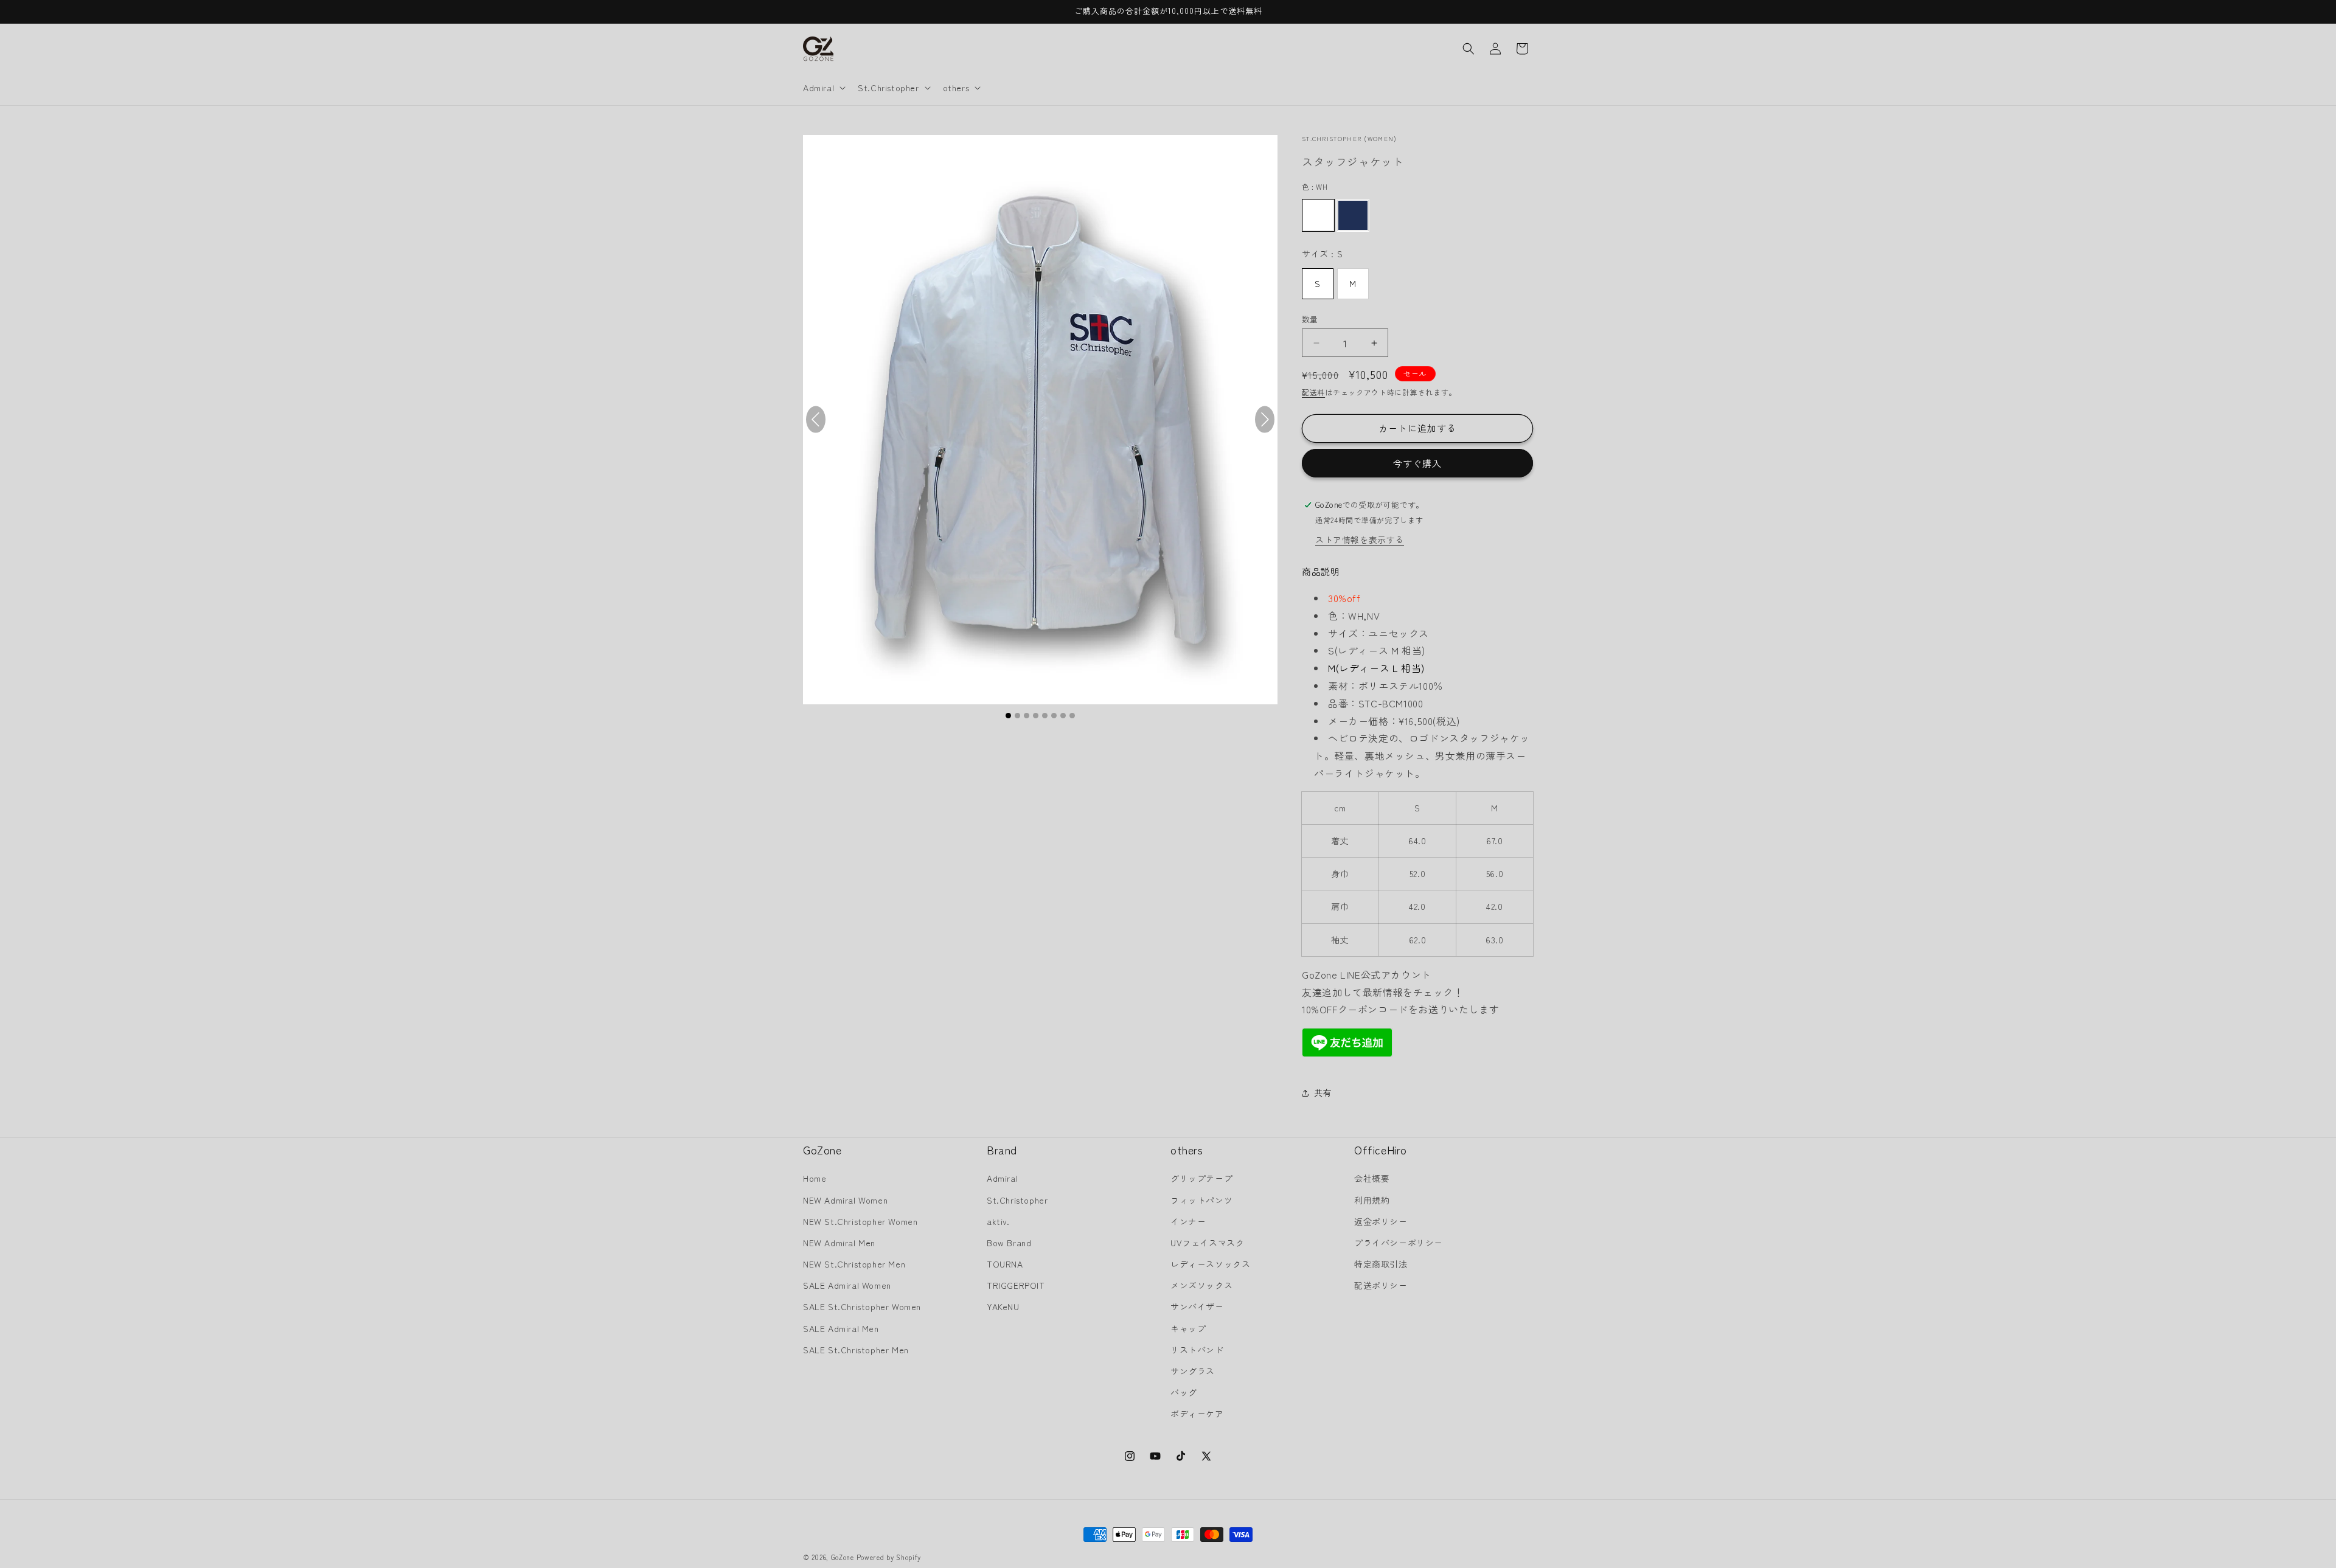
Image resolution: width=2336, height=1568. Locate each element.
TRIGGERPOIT (1016, 1285)
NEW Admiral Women (845, 1200)
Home (815, 1178)
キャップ (1188, 1328)
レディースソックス (1210, 1264)
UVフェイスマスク (1207, 1243)
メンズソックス (1201, 1285)
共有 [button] (1323, 1092)
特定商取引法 (1381, 1264)
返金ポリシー (1381, 1221)
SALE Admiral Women (847, 1285)
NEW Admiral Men (839, 1243)
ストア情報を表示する (1360, 539)
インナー (1188, 1221)
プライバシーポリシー (1399, 1243)
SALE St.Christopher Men (856, 1350)
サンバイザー (1197, 1306)
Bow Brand (1009, 1243)
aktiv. (998, 1221)
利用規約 (1372, 1200)
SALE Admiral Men (841, 1328)
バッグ (1184, 1392)
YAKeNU (1003, 1306)
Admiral (1002, 1178)
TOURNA (1005, 1264)
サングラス (1193, 1371)
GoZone (843, 1557)
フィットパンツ (1201, 1200)
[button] (823, 88)
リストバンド (1197, 1350)
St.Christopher (1017, 1200)
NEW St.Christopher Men (854, 1264)
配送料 (1313, 392)
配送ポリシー (1381, 1285)
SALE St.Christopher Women (862, 1306)
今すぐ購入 (1417, 463)
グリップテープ (1201, 1178)
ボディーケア (1197, 1414)
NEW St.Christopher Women (860, 1221)
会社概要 (1372, 1178)
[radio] (1318, 215)
